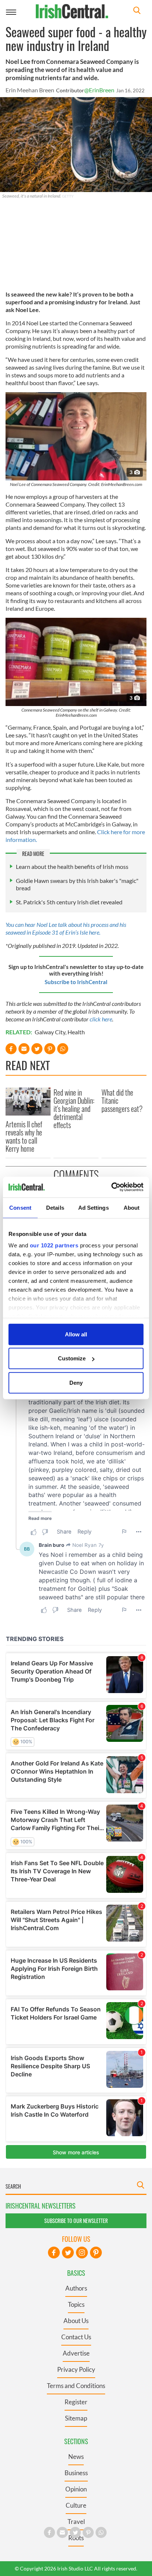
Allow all (76, 1334)
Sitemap (76, 2418)
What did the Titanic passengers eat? (122, 1100)
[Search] (137, 11)
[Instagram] (82, 2253)
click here (101, 1019)
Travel (76, 2522)
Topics (76, 2304)
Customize (72, 1358)
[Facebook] (54, 2253)
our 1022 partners (54, 1245)
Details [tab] (55, 1207)
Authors (76, 2288)
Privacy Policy (76, 2369)
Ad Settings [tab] (94, 1207)
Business (76, 2473)
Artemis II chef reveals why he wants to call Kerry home (24, 1136)
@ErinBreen (99, 90)
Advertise (76, 2353)
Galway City (50, 1032)
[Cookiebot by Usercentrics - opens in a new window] (111, 1187)
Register (76, 2402)
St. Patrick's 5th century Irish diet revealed (69, 902)
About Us (76, 2321)
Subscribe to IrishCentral (76, 982)
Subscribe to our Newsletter (76, 2221)
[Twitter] (68, 2253)
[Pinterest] (96, 2253)
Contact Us (76, 2337)
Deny (76, 1382)
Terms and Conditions (76, 2386)
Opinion (76, 2489)
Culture (76, 2505)
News (76, 2457)
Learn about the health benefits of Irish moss (72, 866)
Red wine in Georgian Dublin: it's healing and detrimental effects (74, 1109)
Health (76, 1032)
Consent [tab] (20, 1207)
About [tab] (132, 1207)
